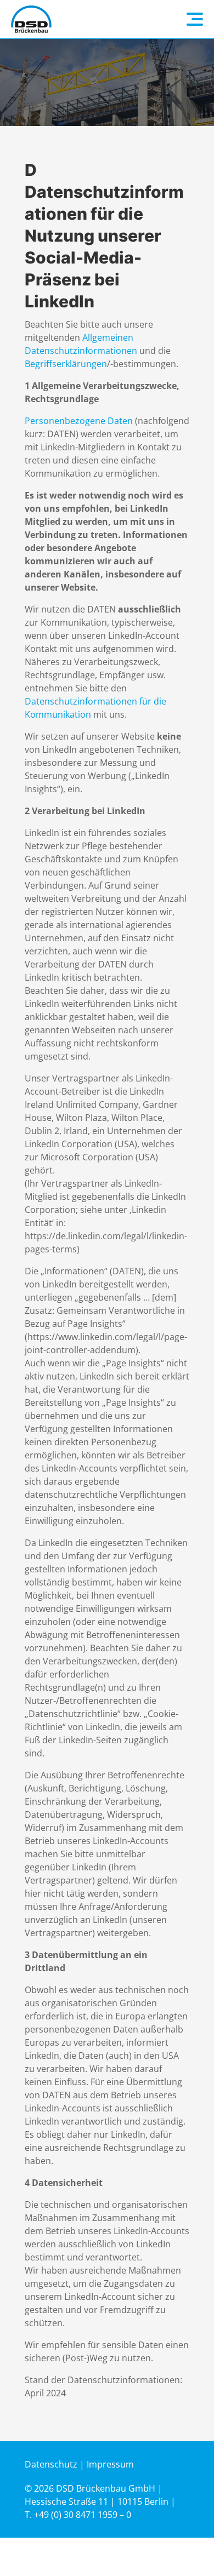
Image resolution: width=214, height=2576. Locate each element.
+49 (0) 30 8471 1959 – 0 (83, 2515)
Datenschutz (51, 2464)
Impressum (110, 2464)
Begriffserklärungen (66, 364)
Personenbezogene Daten (79, 421)
